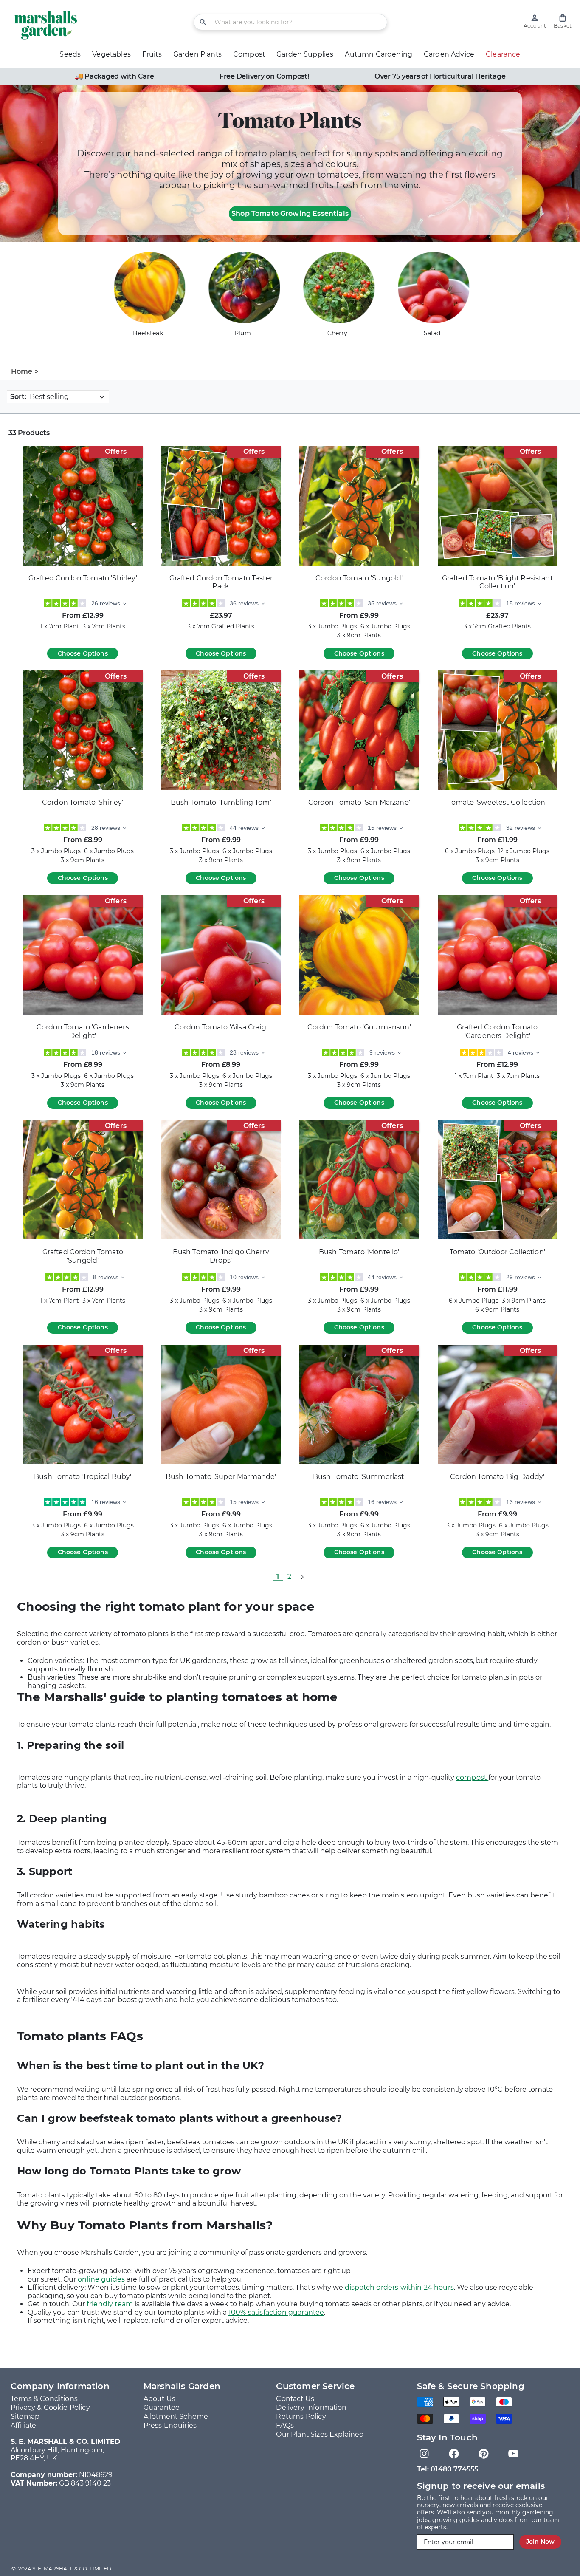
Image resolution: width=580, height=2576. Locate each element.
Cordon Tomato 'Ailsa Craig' (221, 1027)
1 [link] (278, 1576)
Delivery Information (311, 2408)
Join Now (540, 2542)
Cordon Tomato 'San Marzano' (359, 802)
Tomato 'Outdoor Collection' (497, 1252)
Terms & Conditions (44, 2399)
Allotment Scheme (176, 2416)
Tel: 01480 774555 (448, 2469)
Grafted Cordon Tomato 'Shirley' (83, 578)
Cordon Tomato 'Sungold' (359, 578)
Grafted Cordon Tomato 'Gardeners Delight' (497, 1031)
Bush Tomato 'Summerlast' (359, 1477)
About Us (159, 2399)
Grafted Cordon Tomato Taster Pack (221, 582)
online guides (101, 2279)
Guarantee (162, 2408)
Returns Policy (301, 2416)
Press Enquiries (170, 2425)
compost (472, 1777)
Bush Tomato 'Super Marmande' (221, 1477)
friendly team (110, 2304)
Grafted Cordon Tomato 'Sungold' (83, 1256)
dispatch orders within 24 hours (399, 2287)
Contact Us (295, 2399)
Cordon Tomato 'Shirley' (83, 802)
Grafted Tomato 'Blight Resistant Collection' (497, 582)
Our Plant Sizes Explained (320, 2434)
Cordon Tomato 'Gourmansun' (359, 1027)
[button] (563, 21)
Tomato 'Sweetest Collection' (497, 802)
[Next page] (302, 1577)
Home (22, 372)
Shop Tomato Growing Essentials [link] (290, 213)
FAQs (285, 2425)
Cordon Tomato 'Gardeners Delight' (83, 1031)
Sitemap (25, 2416)
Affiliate (23, 2425)
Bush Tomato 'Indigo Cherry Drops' (221, 1256)
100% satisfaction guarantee (276, 2312)
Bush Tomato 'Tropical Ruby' (83, 1477)
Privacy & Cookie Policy (50, 2408)
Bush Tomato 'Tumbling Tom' (221, 802)
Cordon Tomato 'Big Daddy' (497, 1477)
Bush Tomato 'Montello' (359, 1252)
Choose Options (83, 653)
